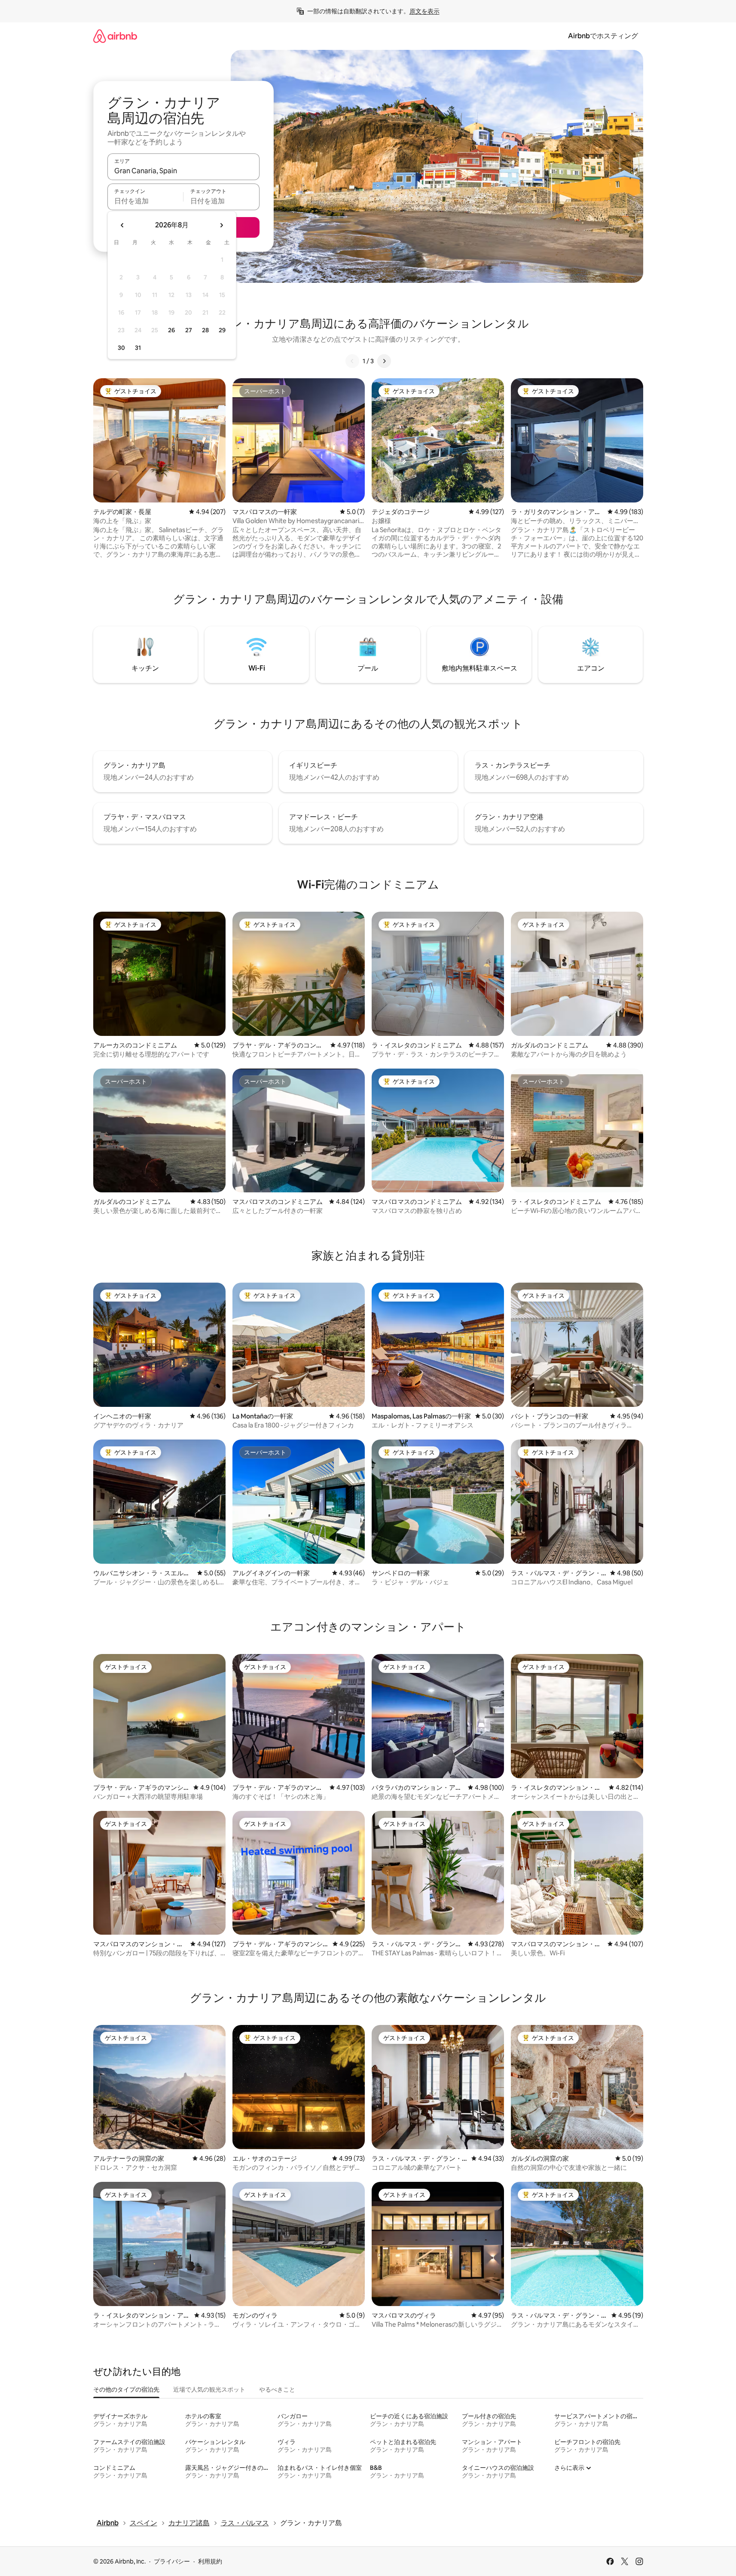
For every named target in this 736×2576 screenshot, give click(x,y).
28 (205, 330)
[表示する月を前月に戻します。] (122, 225)
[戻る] (352, 361)
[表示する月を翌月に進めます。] (221, 225)
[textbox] (145, 201)
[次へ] (384, 361)
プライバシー (172, 2561)
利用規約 (210, 2561)
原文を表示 (424, 11)
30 (121, 348)
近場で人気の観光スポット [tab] (209, 2389)
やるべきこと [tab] (277, 2389)
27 (189, 330)
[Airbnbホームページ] (115, 36)
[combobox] (183, 171)
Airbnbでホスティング (603, 36)
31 (138, 348)
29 (222, 330)
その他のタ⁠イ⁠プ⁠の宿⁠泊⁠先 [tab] (126, 2389)
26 (171, 330)
